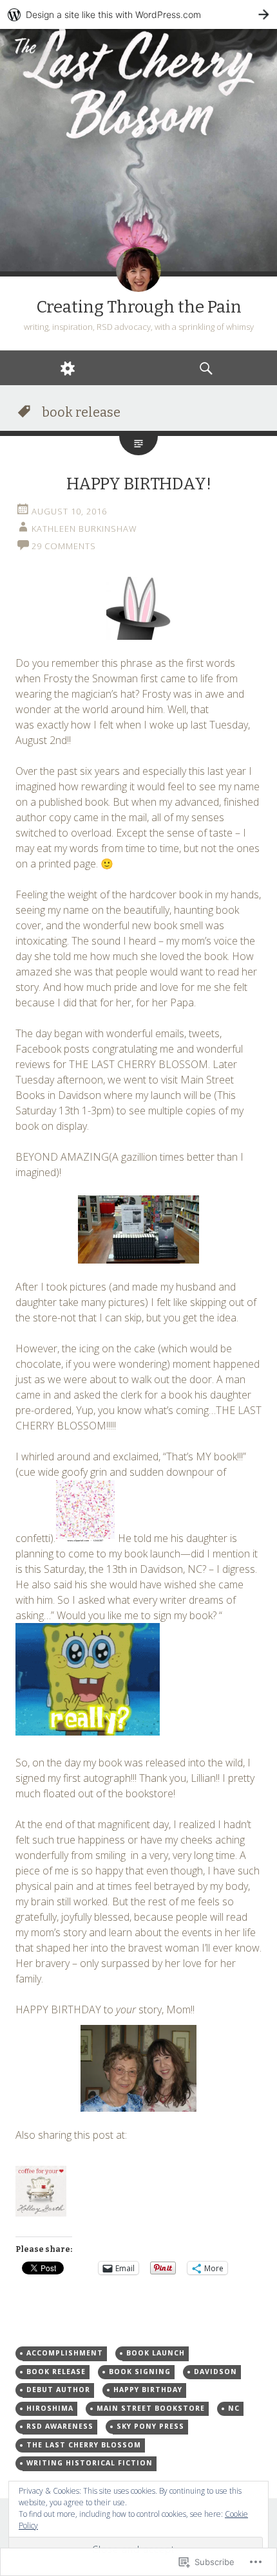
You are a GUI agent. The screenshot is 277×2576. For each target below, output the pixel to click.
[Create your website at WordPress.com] (138, 14)
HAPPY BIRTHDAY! (139, 484)
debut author (58, 2390)
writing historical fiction (90, 2463)
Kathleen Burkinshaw (84, 529)
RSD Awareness (60, 2426)
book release (56, 2372)
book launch (156, 2353)
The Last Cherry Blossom (84, 2445)
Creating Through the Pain (139, 307)
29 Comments (64, 546)
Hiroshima (50, 2408)
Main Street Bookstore (151, 2408)
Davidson (215, 2372)
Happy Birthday (148, 2390)
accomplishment (65, 2353)
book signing (140, 2372)
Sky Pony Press (150, 2426)
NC (234, 2408)
